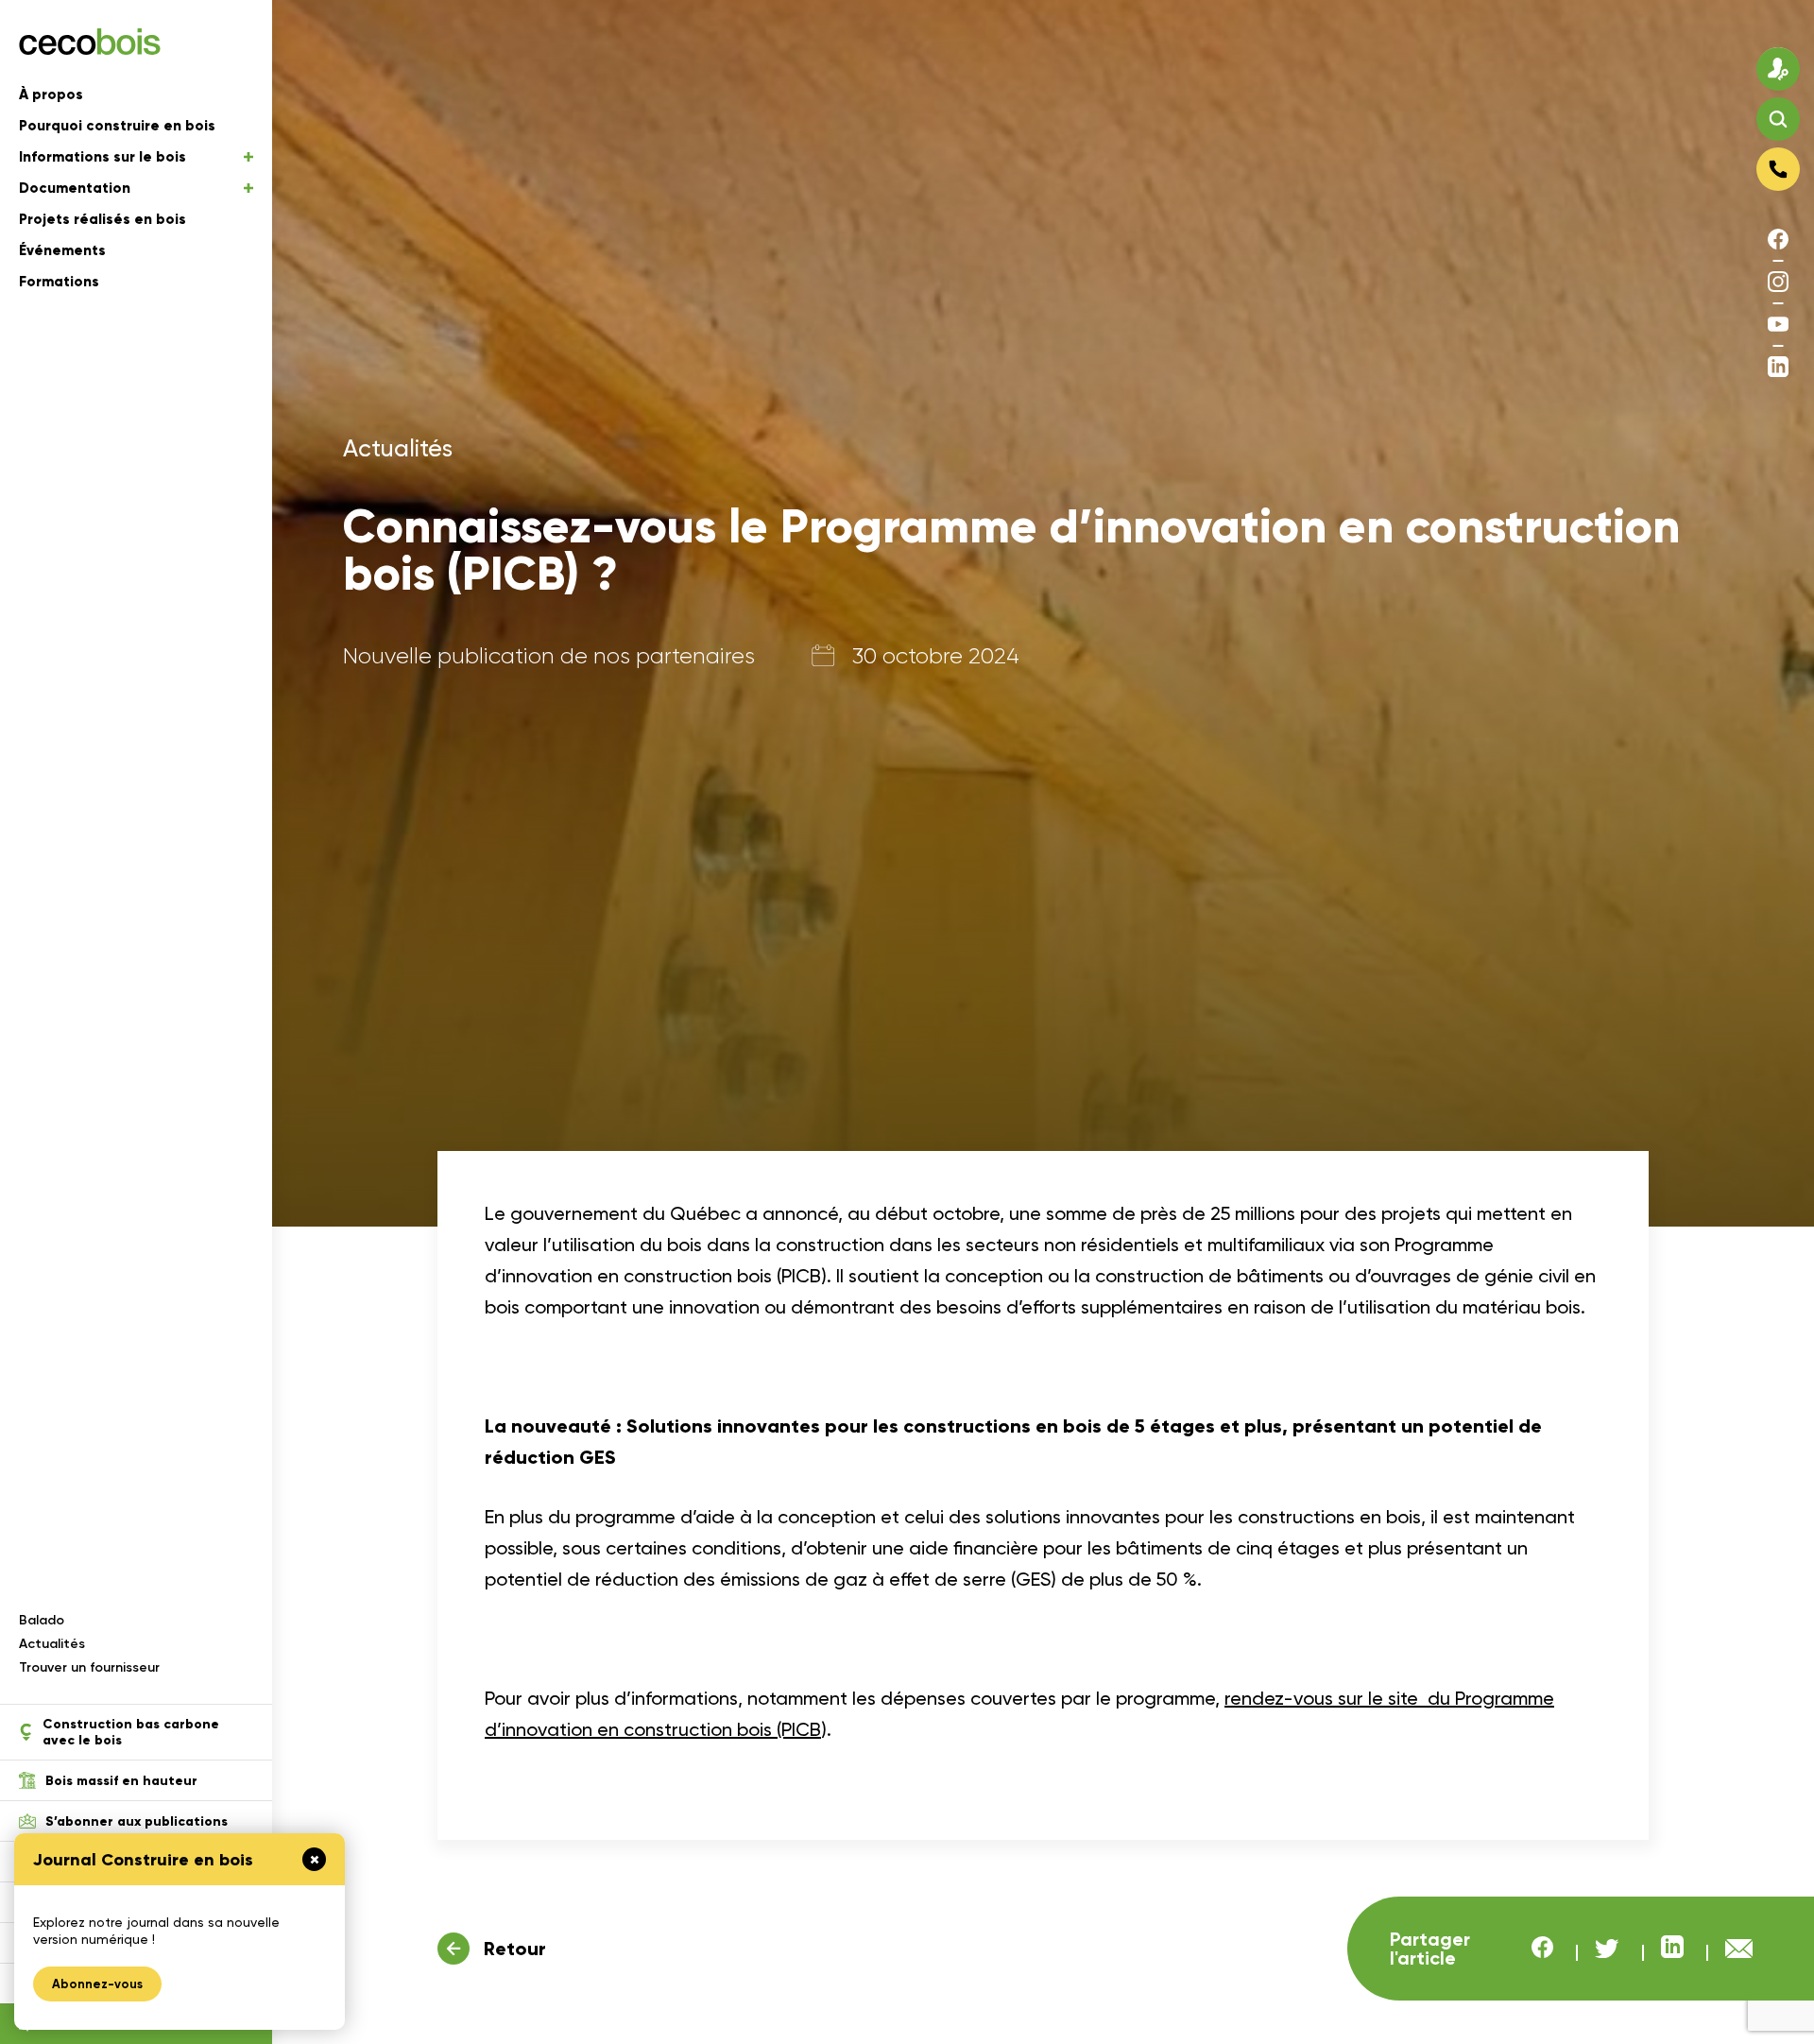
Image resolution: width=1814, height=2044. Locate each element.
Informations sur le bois (103, 157)
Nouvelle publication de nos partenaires (549, 656)
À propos (51, 94)
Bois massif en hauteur (121, 1781)
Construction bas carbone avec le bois (131, 1732)
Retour (515, 1949)
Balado (42, 1620)
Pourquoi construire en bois (117, 126)
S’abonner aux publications (137, 1821)
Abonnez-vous (97, 1984)
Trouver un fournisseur (89, 1667)
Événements (62, 250)
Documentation (75, 188)
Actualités (52, 1644)
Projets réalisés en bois (103, 219)
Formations (59, 282)
